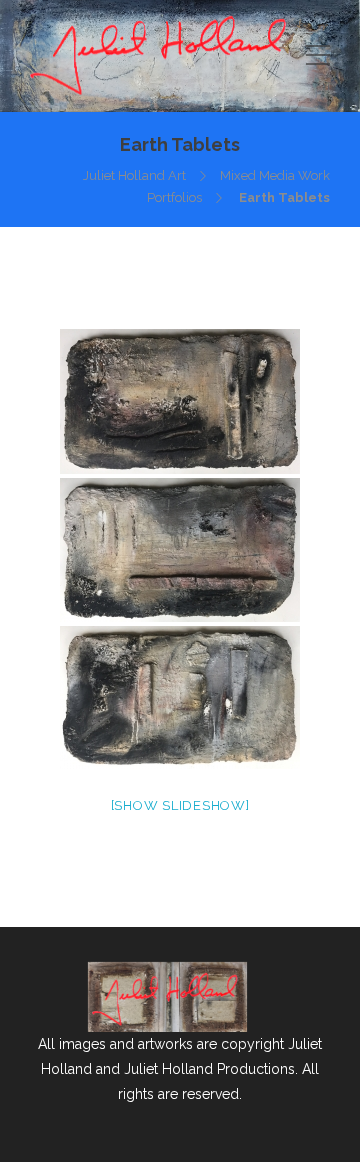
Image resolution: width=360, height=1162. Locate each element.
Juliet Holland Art (134, 175)
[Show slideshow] (180, 805)
